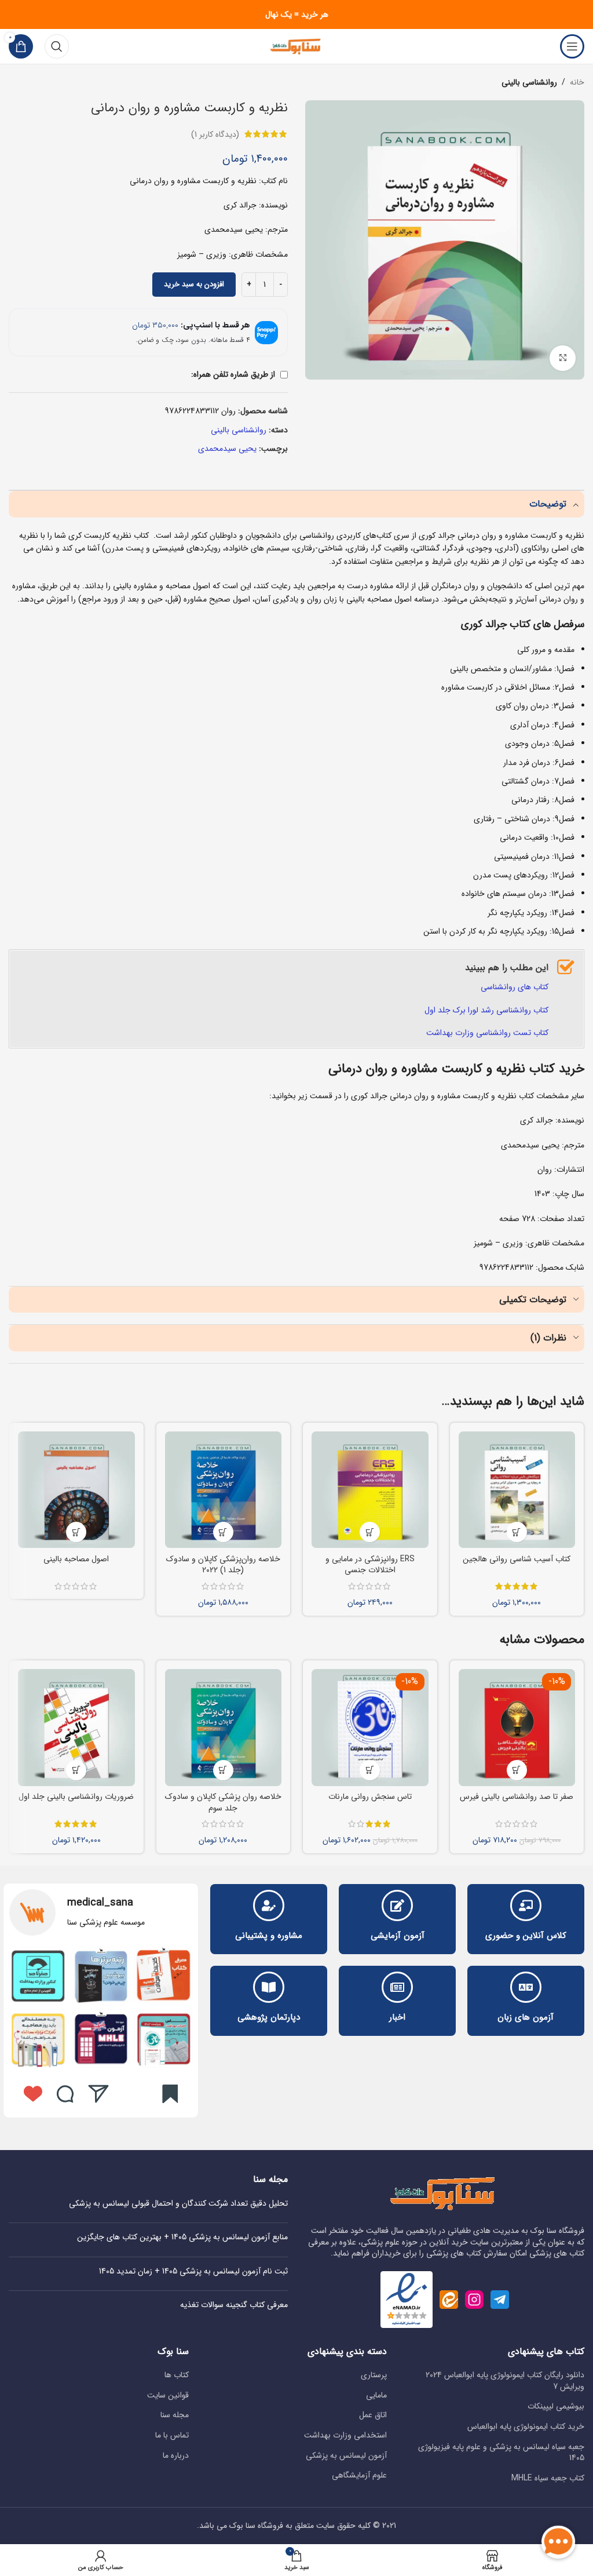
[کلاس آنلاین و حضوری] (526, 1905)
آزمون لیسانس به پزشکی (346, 2456)
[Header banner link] (296, 14)
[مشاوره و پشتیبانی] (269, 1905)
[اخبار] (397, 1987)
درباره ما (176, 2456)
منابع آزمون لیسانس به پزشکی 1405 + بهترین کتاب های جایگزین (182, 2237)
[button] (517, 1532)
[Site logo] (296, 46)
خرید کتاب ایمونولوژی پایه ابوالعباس (526, 2427)
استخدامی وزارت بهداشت (345, 2436)
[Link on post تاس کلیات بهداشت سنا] (164, 2039)
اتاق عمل (373, 2415)
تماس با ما (172, 2436)
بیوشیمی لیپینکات (556, 2407)
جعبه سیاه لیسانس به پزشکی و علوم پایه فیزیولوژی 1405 (501, 2453)
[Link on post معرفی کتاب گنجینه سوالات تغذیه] (164, 1976)
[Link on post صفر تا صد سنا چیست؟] (38, 1976)
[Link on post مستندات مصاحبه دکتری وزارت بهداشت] (38, 2039)
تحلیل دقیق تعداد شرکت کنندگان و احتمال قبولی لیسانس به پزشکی (178, 2203)
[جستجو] (57, 46)
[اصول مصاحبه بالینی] (76, 1490)
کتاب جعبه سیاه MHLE (548, 2479)
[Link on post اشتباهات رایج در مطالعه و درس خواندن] (101, 2039)
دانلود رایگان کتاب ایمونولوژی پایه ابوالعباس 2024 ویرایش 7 (505, 2381)
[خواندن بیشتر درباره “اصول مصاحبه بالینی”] (76, 1532)
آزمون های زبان (526, 2017)
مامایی (376, 2396)
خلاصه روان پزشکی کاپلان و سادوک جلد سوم (223, 1802)
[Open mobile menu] (572, 46)
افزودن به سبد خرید (194, 284)
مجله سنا (175, 2415)
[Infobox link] (101, 1912)
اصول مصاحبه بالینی (76, 1559)
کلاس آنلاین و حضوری (526, 1936)
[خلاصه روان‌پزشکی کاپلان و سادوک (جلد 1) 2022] (224, 1490)
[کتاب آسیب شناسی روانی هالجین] (517, 1490)
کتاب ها (177, 2375)
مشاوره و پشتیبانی (269, 1936)
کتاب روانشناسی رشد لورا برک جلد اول (486, 1010)
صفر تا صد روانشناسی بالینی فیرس (517, 1797)
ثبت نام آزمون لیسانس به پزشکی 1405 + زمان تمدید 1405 (193, 2271)
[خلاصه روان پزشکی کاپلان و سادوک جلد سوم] (224, 1728)
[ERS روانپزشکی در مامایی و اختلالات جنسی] (370, 1490)
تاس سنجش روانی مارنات (370, 1797)
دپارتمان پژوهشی (269, 2017)
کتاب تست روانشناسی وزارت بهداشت (487, 1033)
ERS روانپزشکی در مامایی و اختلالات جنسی (370, 1565)
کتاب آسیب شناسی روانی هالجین (517, 1559)
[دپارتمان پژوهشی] (269, 1987)
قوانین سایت (168, 2396)
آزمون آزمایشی (398, 1936)
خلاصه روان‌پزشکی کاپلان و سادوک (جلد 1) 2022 (223, 1565)
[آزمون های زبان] (526, 1987)
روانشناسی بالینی (529, 82)
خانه (577, 82)
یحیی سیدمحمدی (227, 449)
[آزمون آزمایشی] (397, 1905)
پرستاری (374, 2375)
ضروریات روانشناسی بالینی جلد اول (76, 1797)
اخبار (397, 2017)
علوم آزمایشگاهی (359, 2476)
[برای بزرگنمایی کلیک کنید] (563, 358)
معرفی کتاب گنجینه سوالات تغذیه (234, 2305)
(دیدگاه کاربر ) (215, 134)
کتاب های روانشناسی (515, 987)
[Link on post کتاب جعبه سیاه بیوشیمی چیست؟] (101, 1976)
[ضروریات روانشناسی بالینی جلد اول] (76, 1728)
